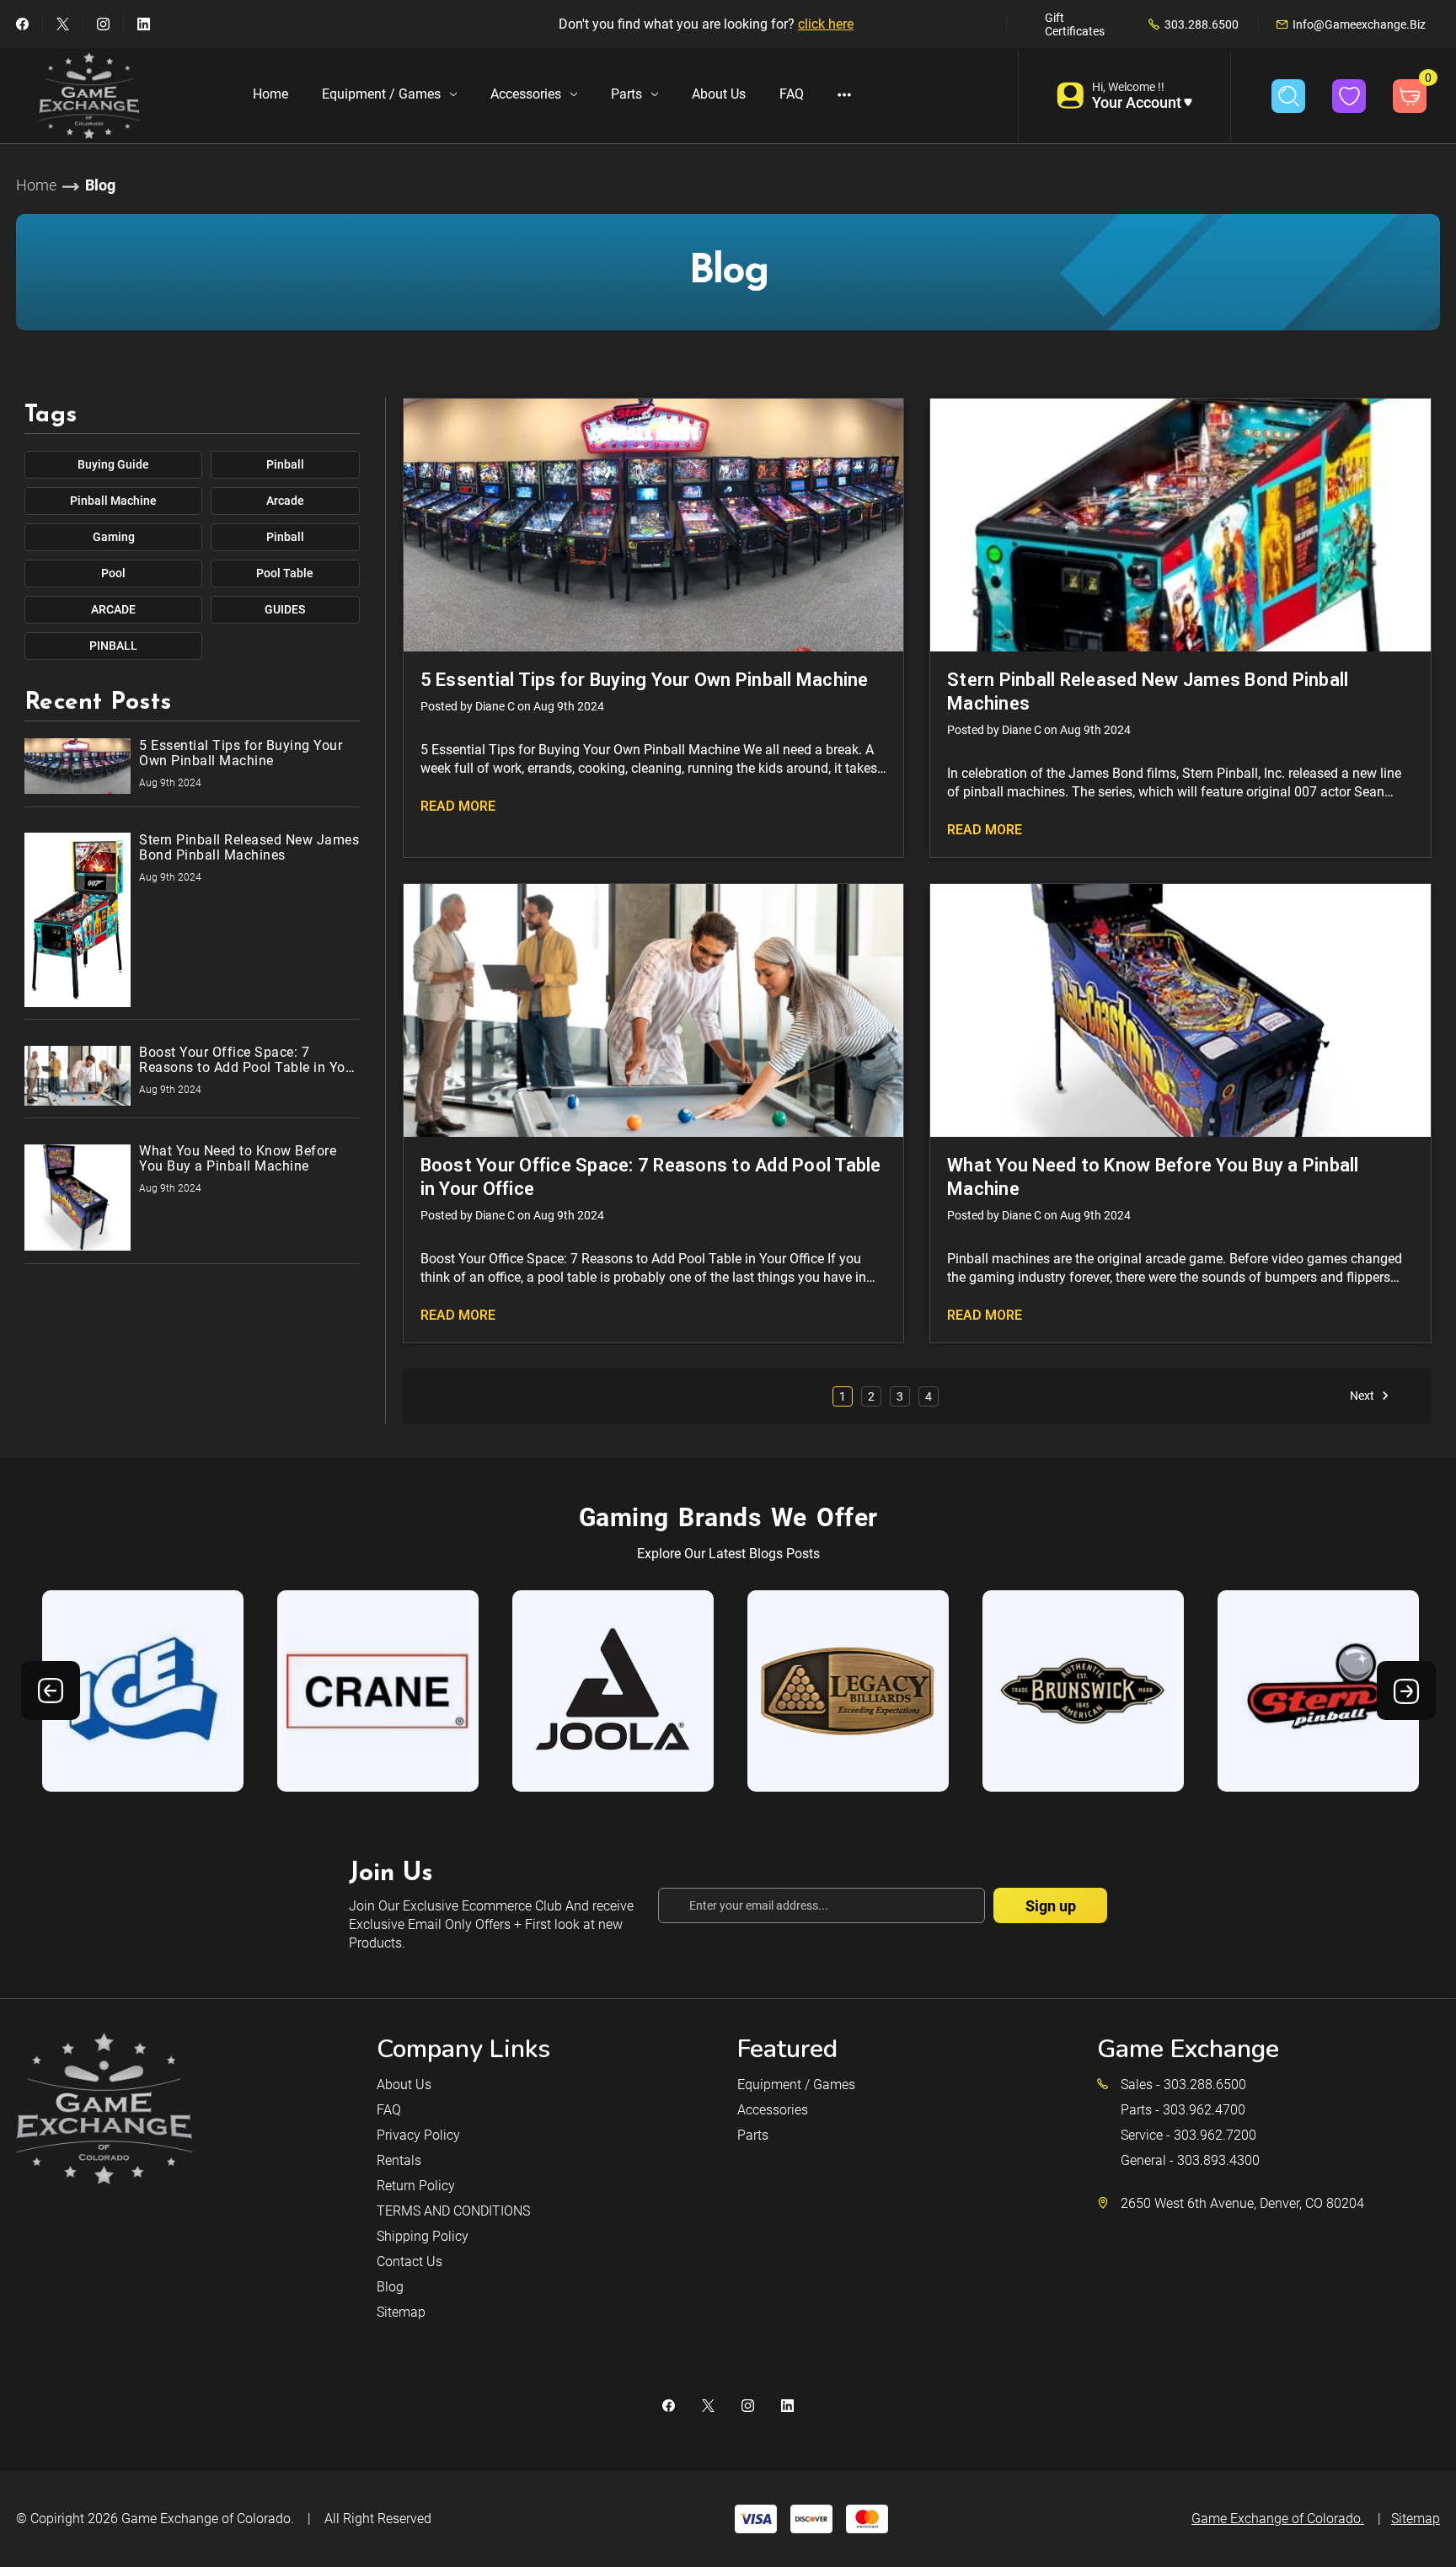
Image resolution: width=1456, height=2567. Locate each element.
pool (113, 573)
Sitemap (401, 2312)
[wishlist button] (1349, 96)
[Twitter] (63, 24)
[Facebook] (22, 24)
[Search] (1288, 96)
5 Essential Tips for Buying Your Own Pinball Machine (645, 680)
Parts (626, 94)
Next (1363, 1396)
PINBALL (113, 646)
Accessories (526, 94)
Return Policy (416, 2186)
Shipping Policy (423, 2236)
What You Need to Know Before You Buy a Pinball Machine (1153, 1177)
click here (826, 24)
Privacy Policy (418, 2135)
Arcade (285, 501)
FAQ (792, 94)
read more (458, 806)
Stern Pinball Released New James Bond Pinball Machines (1148, 691)
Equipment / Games (381, 94)
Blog (390, 2287)
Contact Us (409, 2262)
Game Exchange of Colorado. (208, 2519)
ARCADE (113, 609)
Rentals (399, 2160)
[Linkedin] (144, 24)
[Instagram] (103, 24)
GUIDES (285, 609)
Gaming (114, 537)
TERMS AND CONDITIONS (453, 2211)
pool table (285, 573)
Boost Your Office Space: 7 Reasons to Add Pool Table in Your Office (651, 1177)
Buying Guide (113, 464)
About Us (719, 94)
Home (270, 94)
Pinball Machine (113, 501)
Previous (51, 1691)
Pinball (285, 464)
